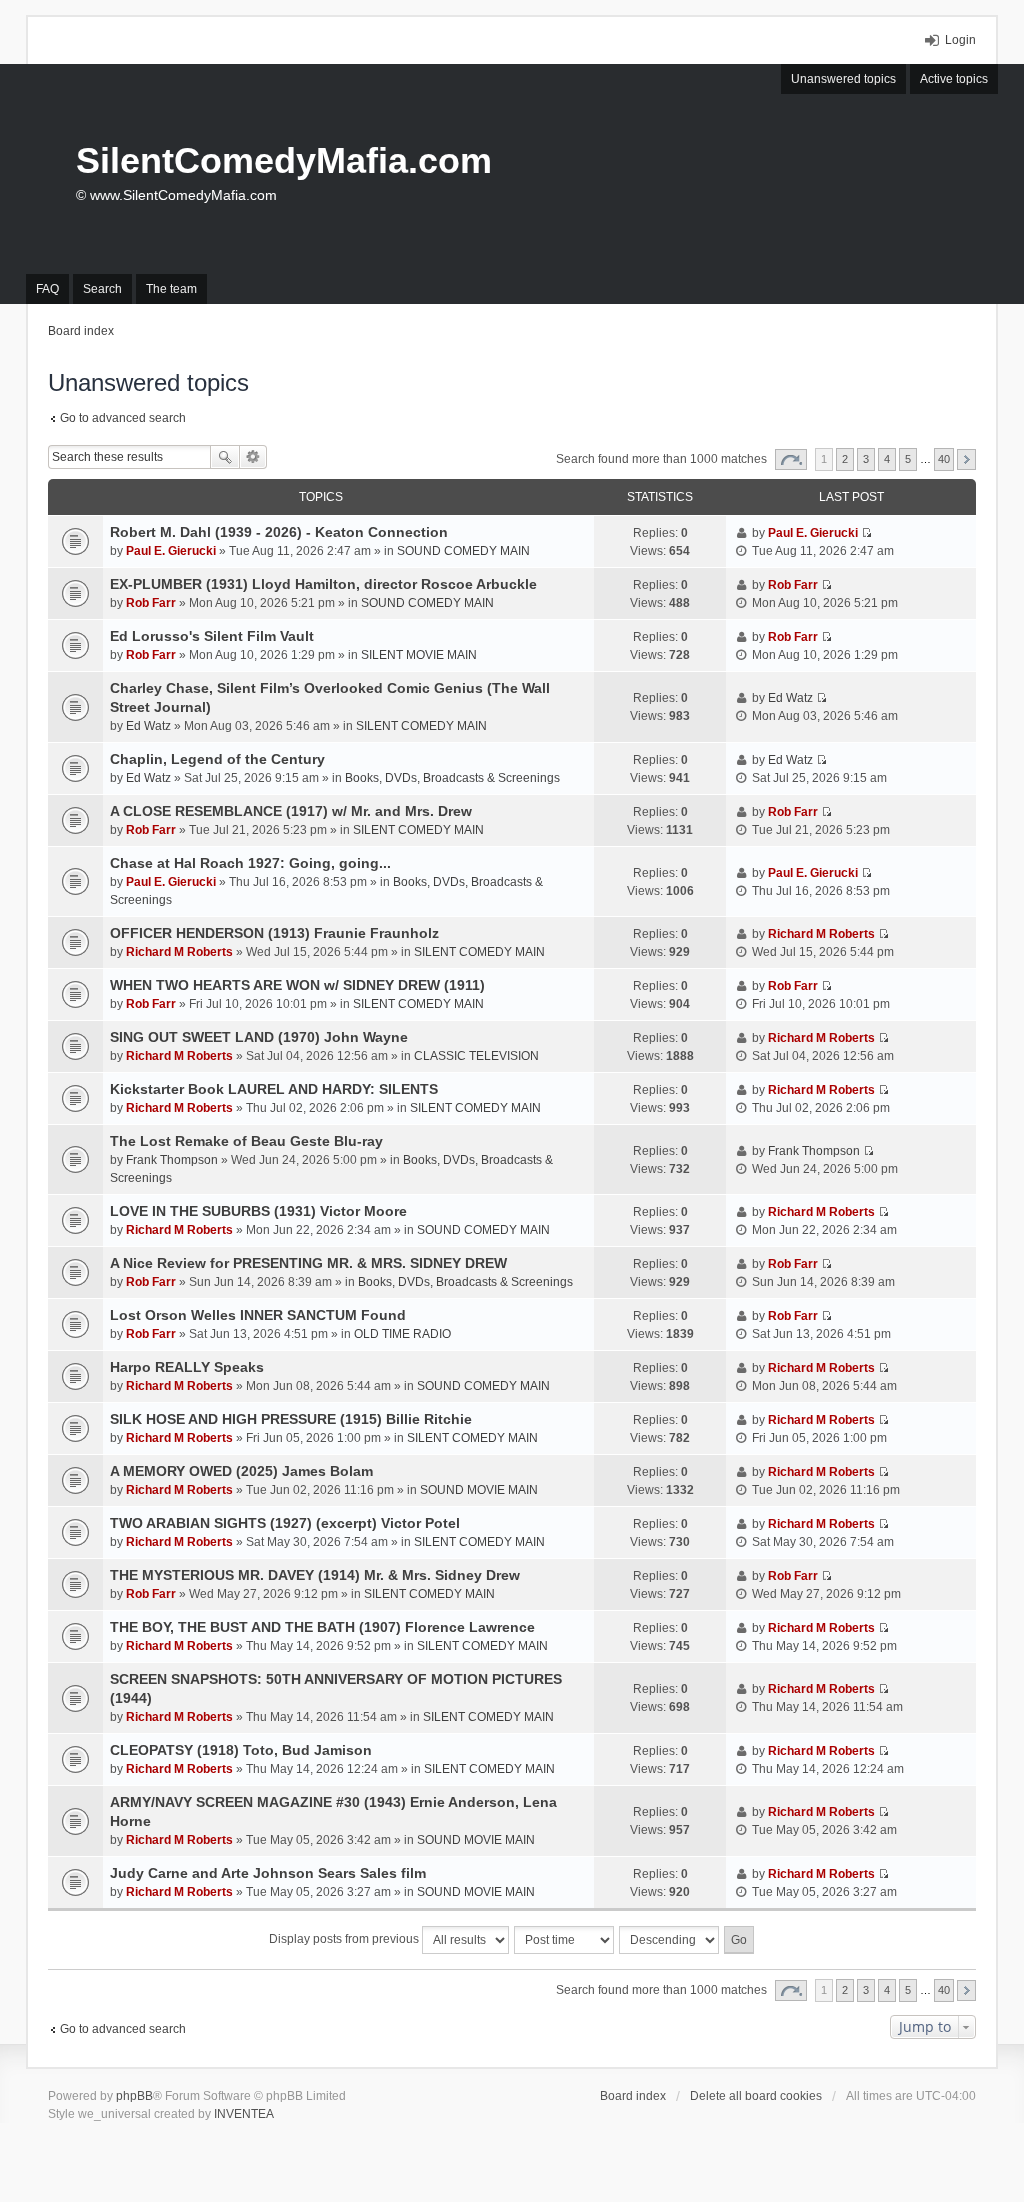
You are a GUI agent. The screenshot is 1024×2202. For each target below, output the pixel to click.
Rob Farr (151, 603)
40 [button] (944, 459)
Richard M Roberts (179, 952)
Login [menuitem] (960, 40)
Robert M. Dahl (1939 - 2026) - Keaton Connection (279, 532)
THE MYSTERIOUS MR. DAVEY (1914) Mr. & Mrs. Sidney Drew (315, 1575)
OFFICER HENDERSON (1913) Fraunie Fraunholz (274, 933)
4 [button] (887, 459)
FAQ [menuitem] (47, 289)
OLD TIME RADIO (402, 1334)
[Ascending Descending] (670, 1940)
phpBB (134, 2096)
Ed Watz (148, 726)
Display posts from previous (345, 1939)
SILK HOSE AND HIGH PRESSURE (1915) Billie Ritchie (291, 1419)
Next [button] (966, 459)
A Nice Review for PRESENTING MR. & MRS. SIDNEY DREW (308, 1263)
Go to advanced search (123, 418)
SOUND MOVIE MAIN (479, 1490)
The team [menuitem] (171, 289)
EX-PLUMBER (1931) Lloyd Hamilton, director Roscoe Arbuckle (323, 584)
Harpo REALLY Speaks (187, 1367)
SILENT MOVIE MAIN (419, 655)
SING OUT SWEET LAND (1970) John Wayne (259, 1037)
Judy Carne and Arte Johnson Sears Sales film (268, 1873)
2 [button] (845, 459)
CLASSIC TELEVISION (476, 1056)
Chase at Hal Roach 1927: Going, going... (250, 863)
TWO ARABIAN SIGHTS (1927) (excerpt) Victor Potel (285, 1523)
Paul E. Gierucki (171, 551)
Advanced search (253, 457)
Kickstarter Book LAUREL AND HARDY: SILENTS (274, 1089)
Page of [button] (791, 459)
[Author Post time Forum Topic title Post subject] (565, 1940)
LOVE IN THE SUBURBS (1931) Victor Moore (258, 1211)
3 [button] (866, 459)
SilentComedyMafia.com (284, 160)
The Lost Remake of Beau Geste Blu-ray (246, 1141)
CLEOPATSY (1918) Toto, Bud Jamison (241, 1750)
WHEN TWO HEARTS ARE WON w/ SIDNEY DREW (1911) (297, 985)
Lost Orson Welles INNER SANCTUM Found (258, 1315)
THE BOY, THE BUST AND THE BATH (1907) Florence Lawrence (322, 1627)
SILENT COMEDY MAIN (421, 726)
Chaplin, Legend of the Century (217, 759)
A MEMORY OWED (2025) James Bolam (241, 1471)
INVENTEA (244, 2114)
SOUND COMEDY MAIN (463, 551)
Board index (633, 2096)
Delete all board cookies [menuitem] (756, 2096)
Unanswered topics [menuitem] (843, 79)
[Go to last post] (866, 533)
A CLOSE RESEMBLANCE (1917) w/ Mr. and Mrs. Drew (291, 811)
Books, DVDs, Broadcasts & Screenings (452, 778)
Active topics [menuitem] (954, 79)
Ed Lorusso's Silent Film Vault (212, 636)
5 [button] (908, 459)
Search (225, 457)
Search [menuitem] (102, 289)
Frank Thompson (172, 1160)
